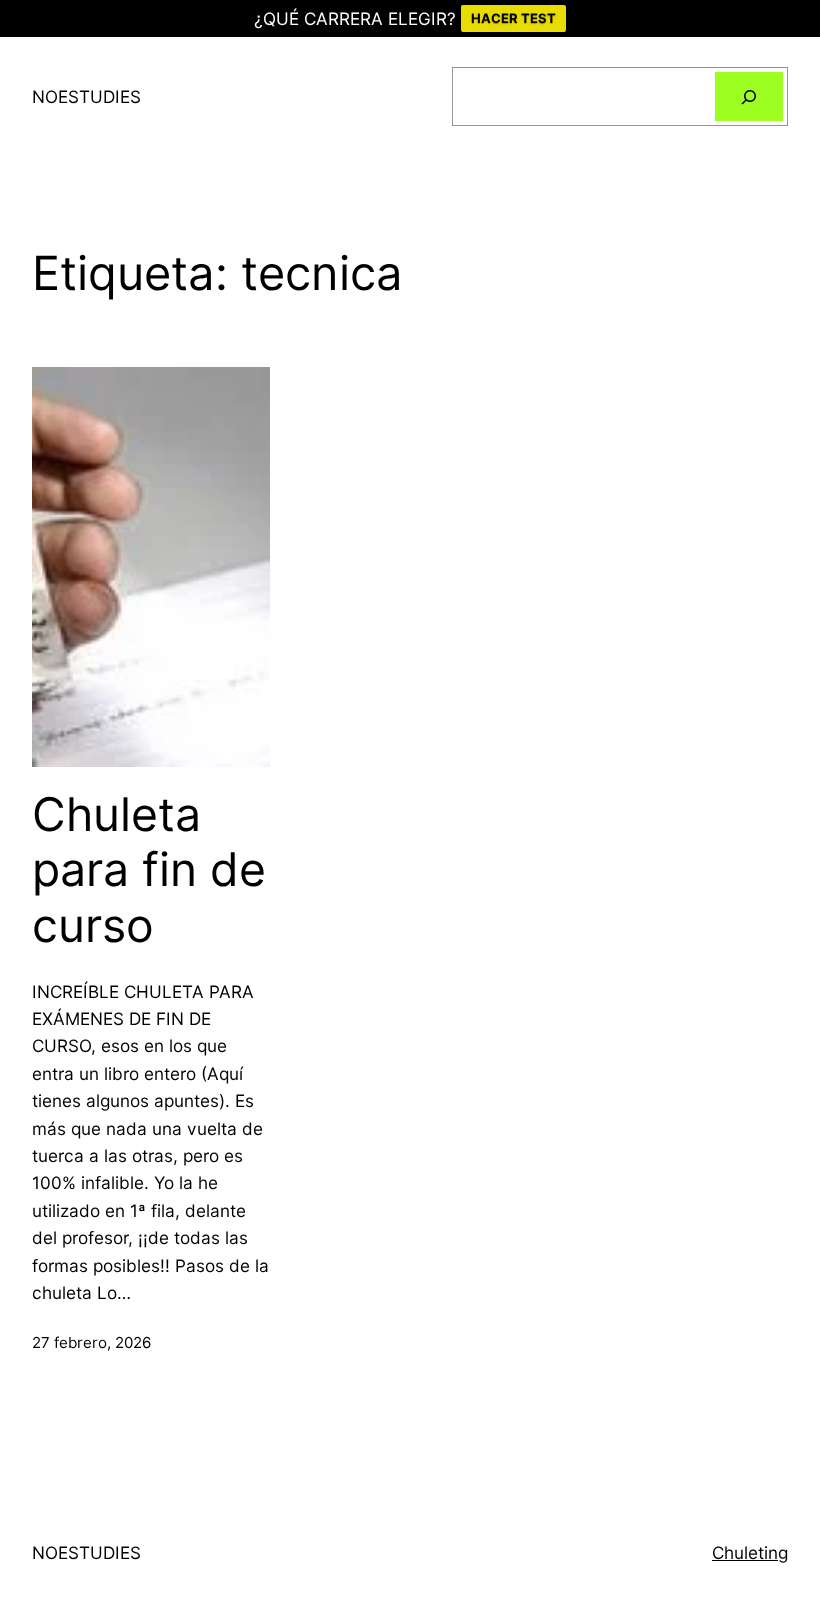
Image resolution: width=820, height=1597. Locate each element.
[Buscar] (749, 96)
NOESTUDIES (86, 96)
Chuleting (750, 1552)
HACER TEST (513, 18)
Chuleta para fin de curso (149, 870)
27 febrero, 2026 (91, 1342)
